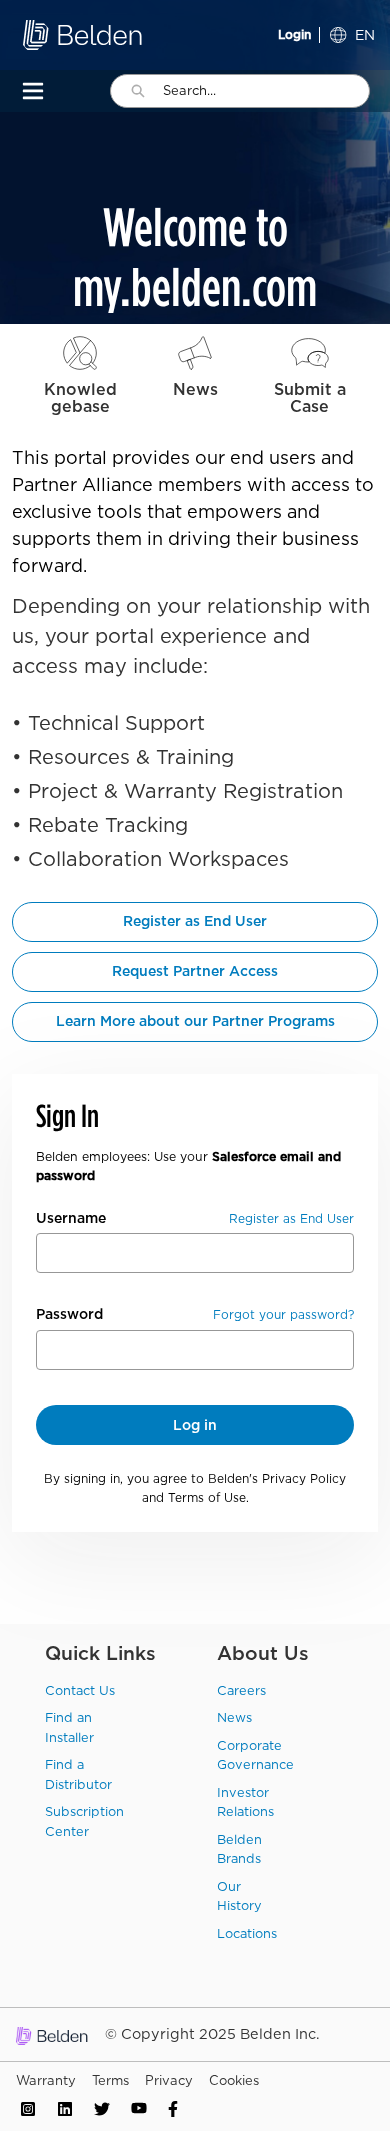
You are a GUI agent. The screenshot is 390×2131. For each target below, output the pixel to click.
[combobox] (266, 91)
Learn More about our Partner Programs (195, 1021)
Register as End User (195, 921)
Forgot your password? (283, 1314)
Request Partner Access (195, 971)
